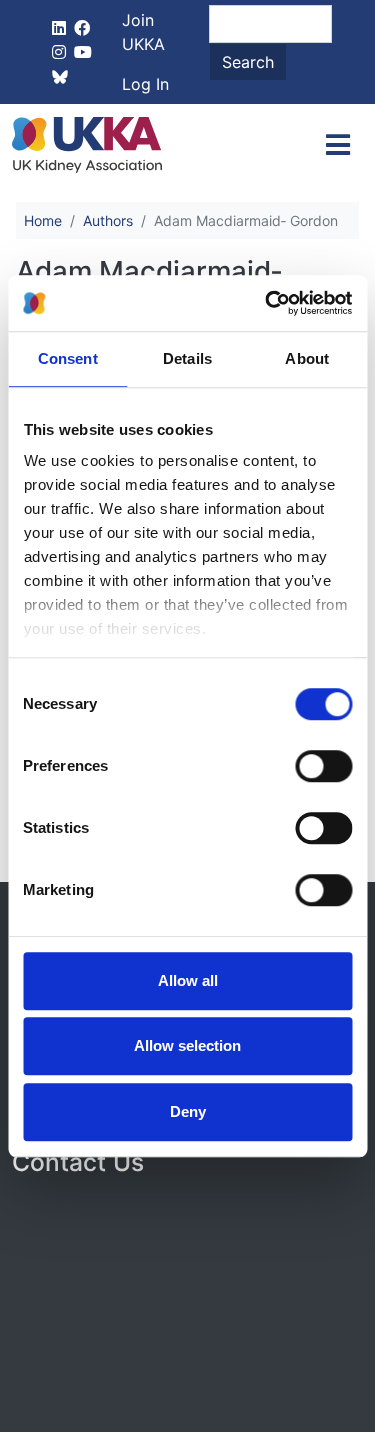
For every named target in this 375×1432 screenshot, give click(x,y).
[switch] (323, 766)
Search (248, 62)
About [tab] (307, 358)
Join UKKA (143, 32)
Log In (145, 84)
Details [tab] (187, 358)
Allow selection (187, 1045)
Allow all (188, 980)
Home (43, 220)
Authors (108, 220)
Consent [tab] (68, 358)
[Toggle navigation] (338, 145)
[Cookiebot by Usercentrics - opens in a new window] (267, 303)
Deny (188, 1111)
